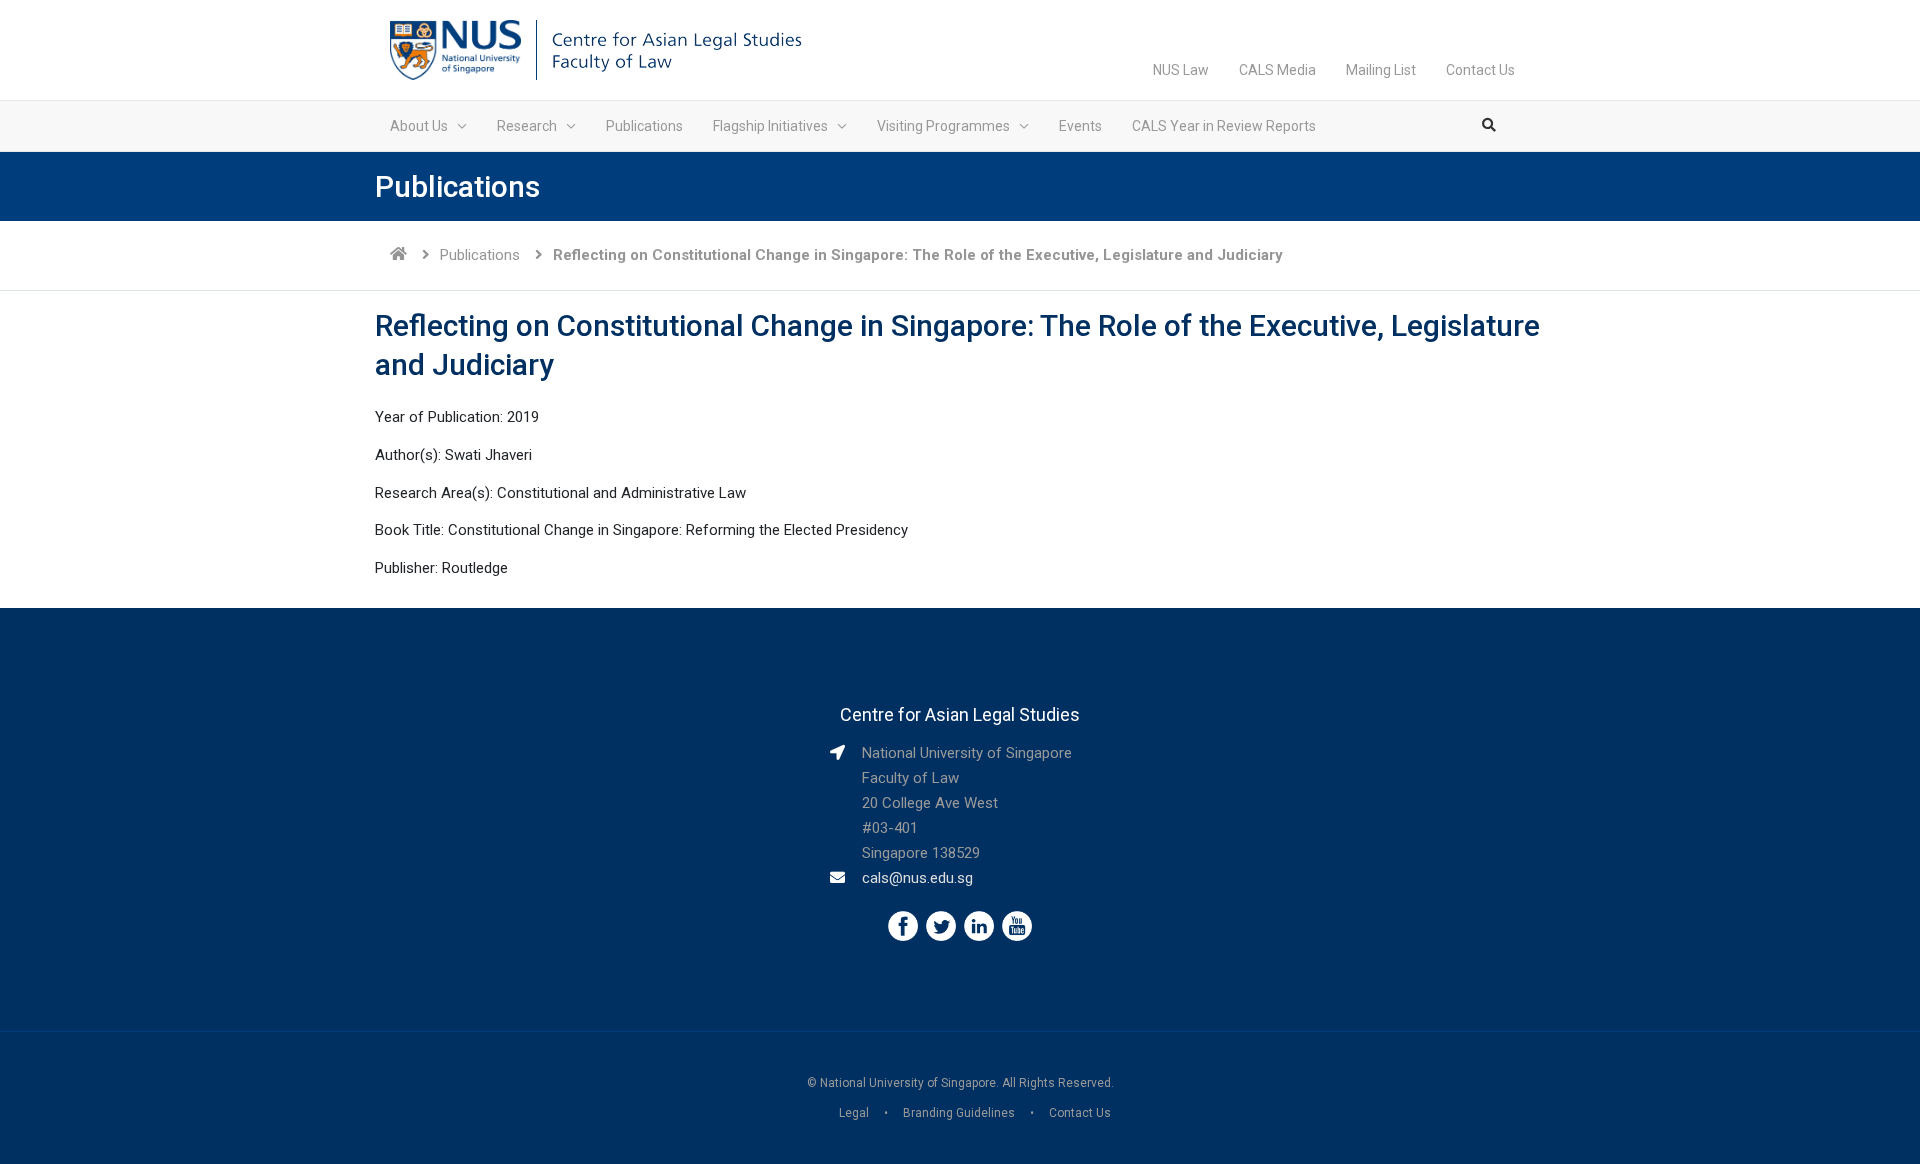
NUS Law (1181, 70)
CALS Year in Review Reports (1224, 126)
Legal (854, 1113)
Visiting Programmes (943, 126)
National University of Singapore (908, 1083)
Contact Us (1480, 70)
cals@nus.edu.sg (917, 878)
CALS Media (1277, 70)
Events (1080, 126)
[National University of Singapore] (455, 49)
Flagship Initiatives (770, 126)
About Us (419, 126)
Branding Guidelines (959, 1113)
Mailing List (1381, 70)
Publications (644, 126)
